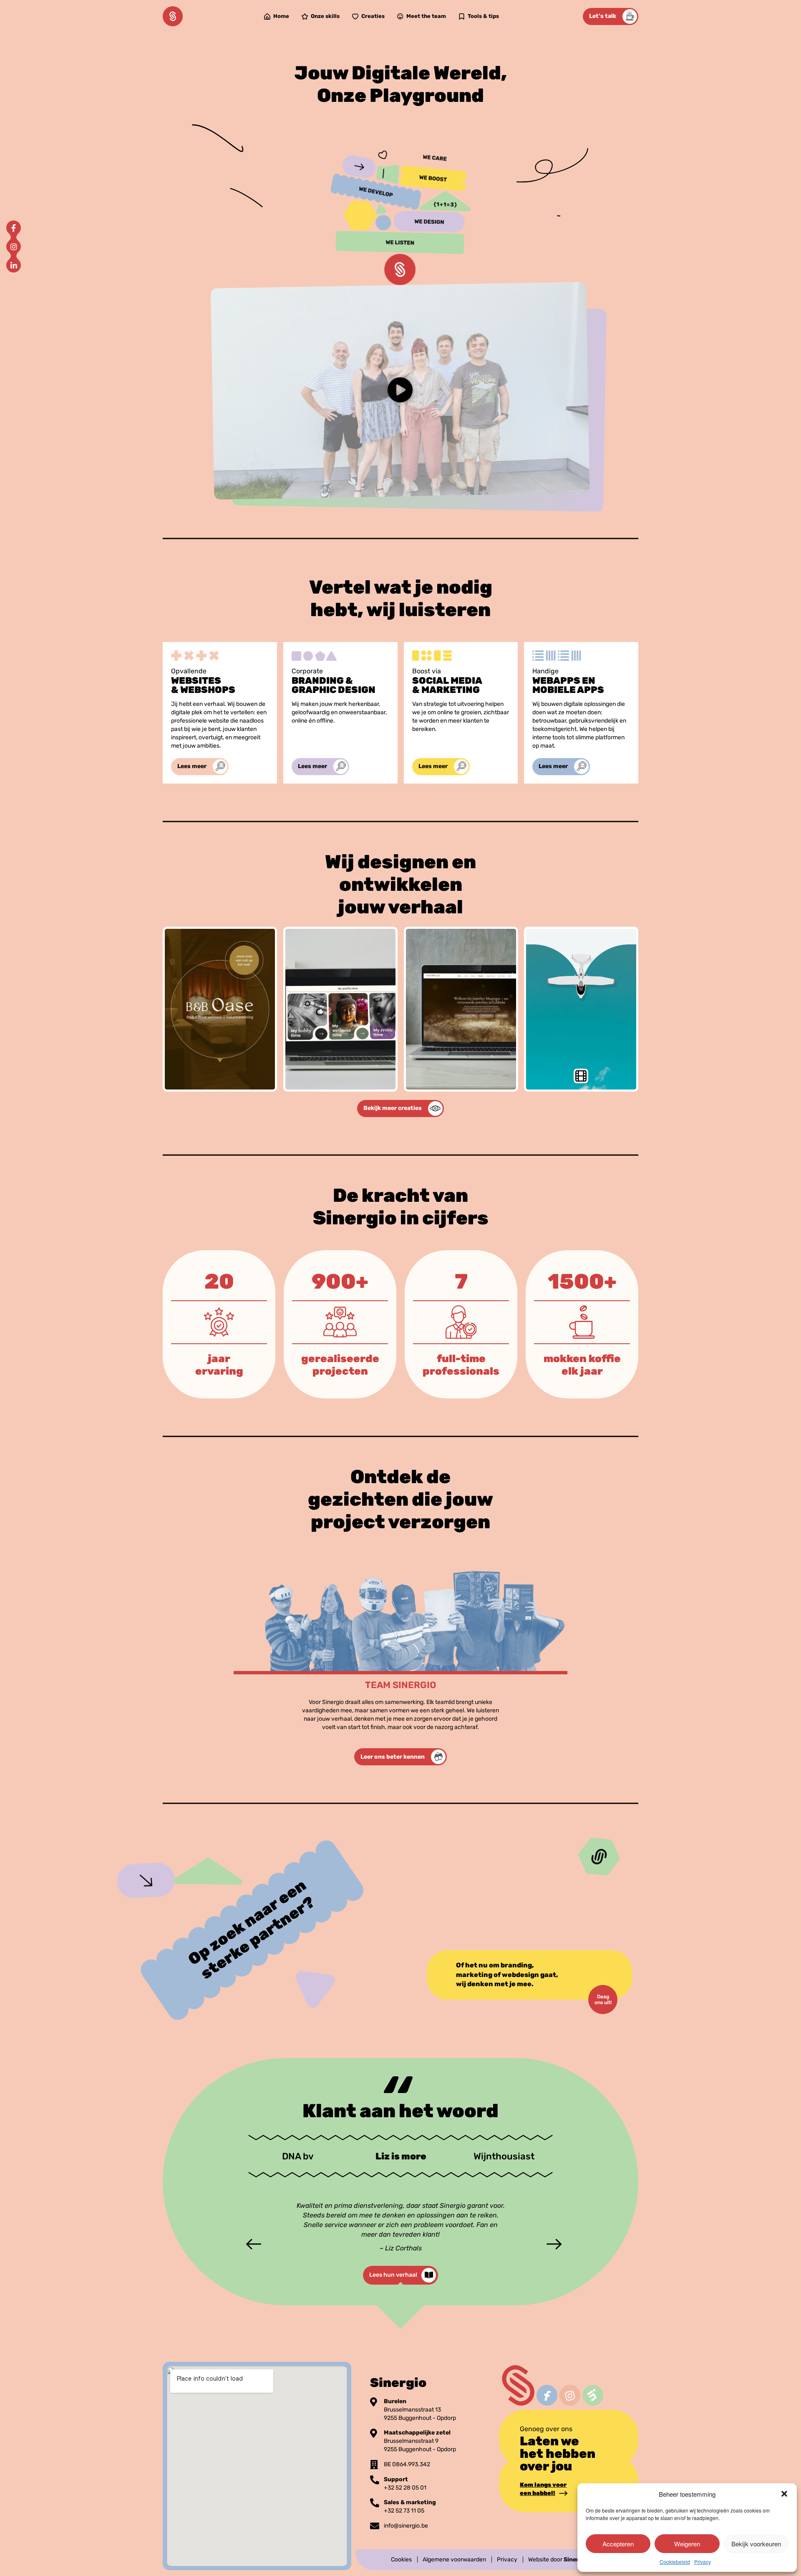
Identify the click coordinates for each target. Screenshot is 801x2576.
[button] (784, 2494)
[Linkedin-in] (14, 265)
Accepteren (618, 2544)
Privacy (703, 2562)
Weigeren (687, 2544)
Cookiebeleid (675, 2562)
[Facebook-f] (14, 228)
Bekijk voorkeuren (756, 2544)
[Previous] (250, 2243)
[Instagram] (14, 247)
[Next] (551, 2243)
